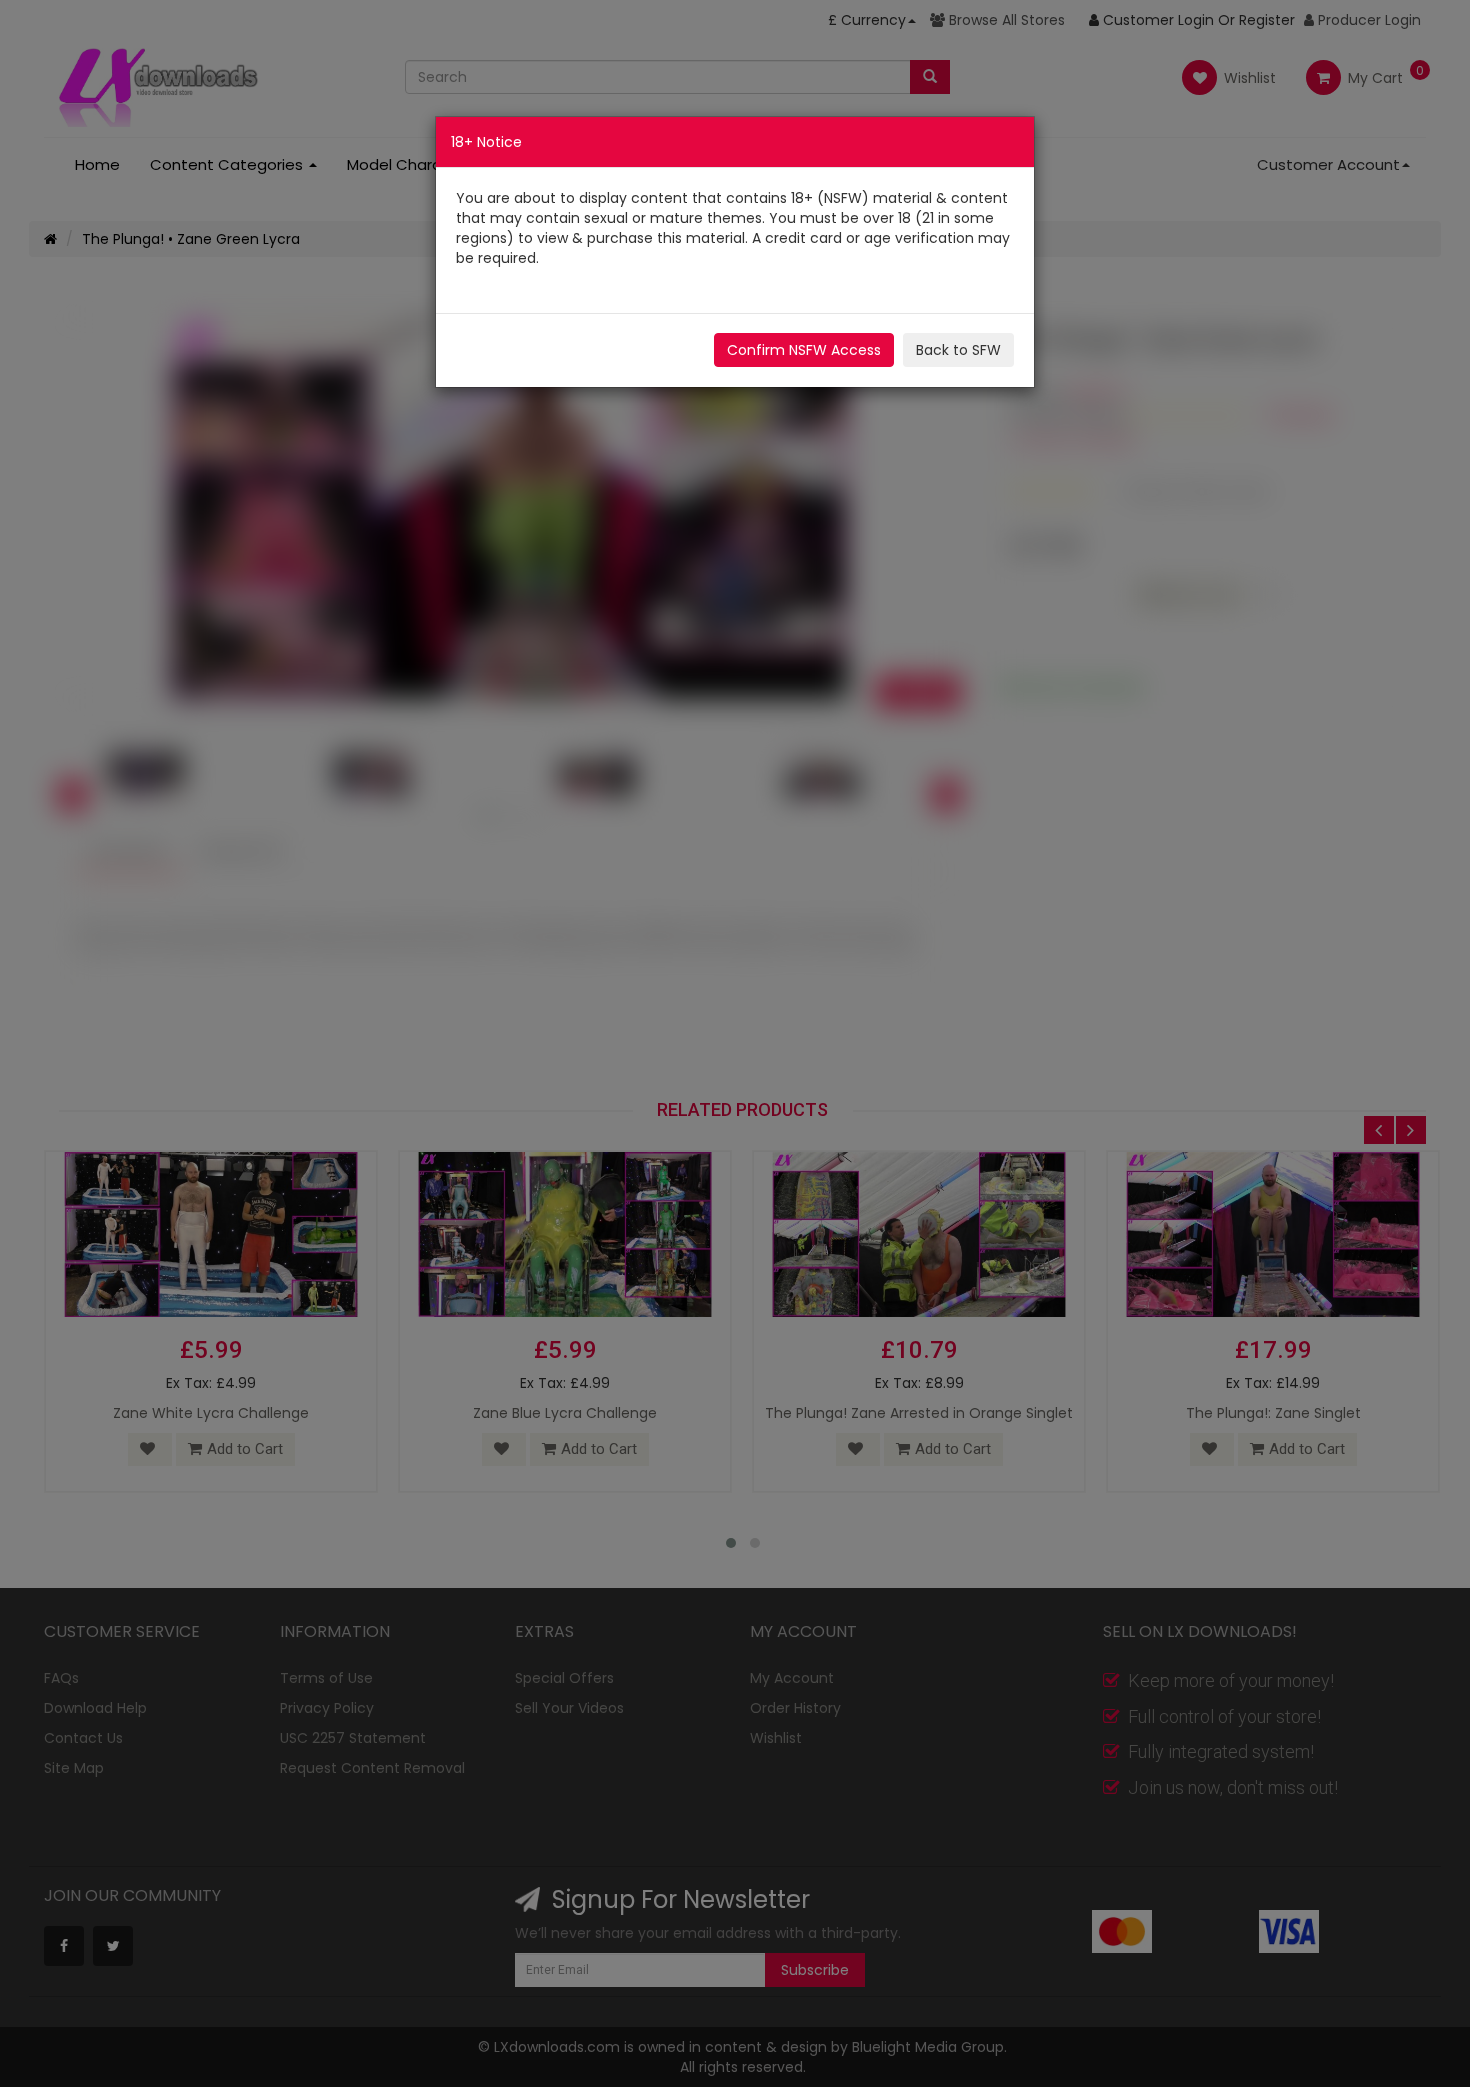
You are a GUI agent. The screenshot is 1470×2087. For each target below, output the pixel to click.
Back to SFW (958, 350)
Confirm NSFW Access (804, 350)
